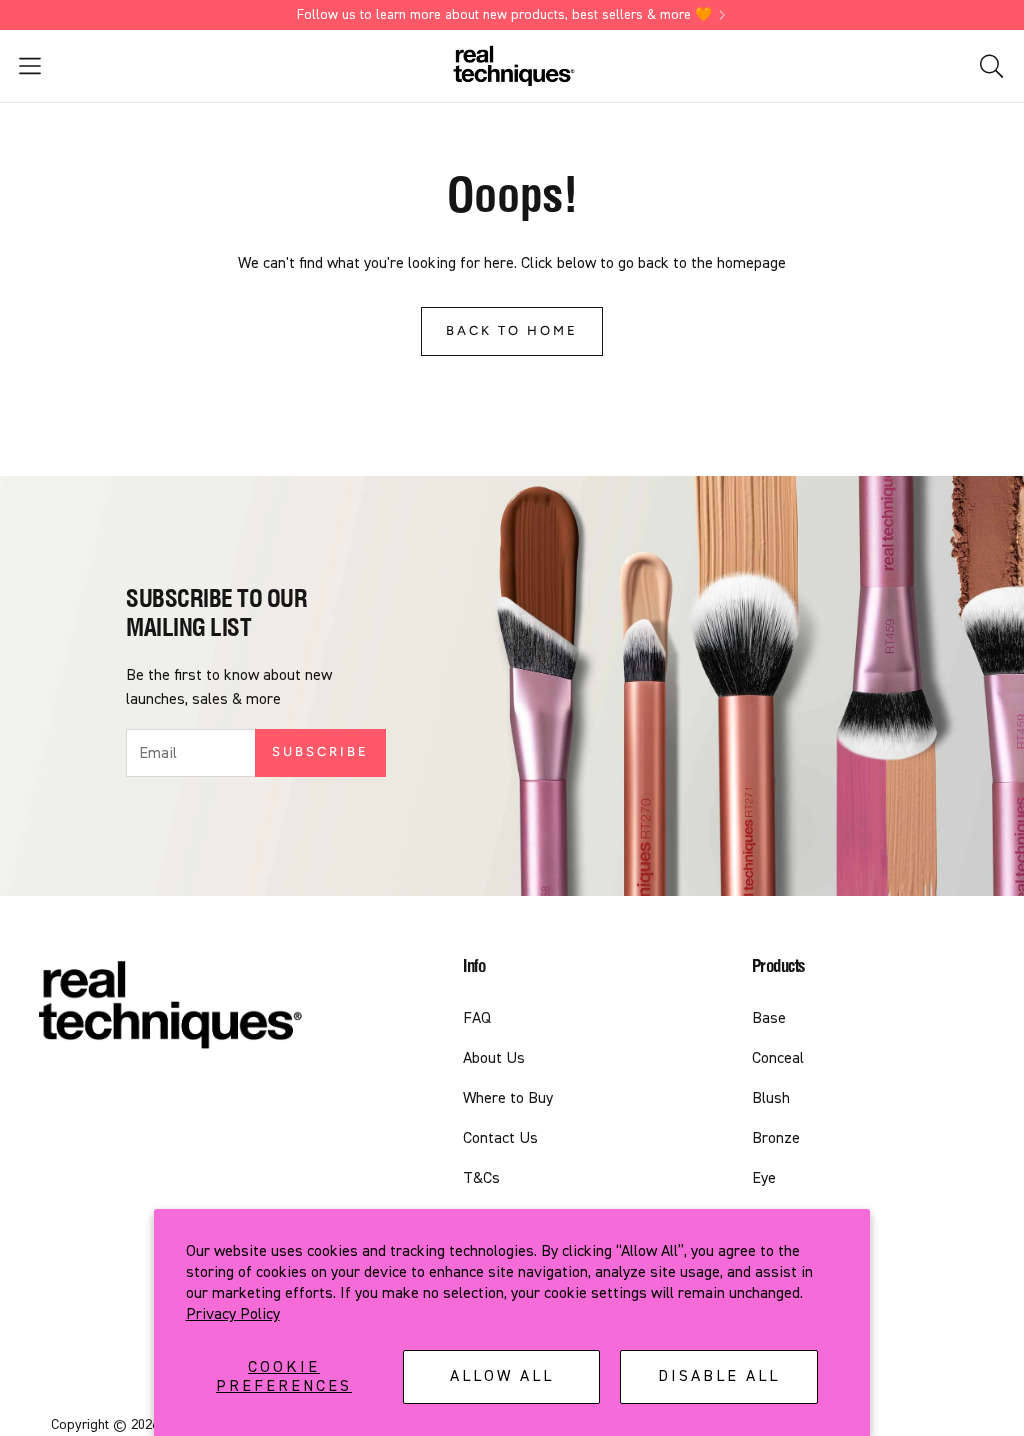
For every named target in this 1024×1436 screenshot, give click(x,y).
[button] (173, 66)
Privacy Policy (233, 1314)
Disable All (719, 1376)
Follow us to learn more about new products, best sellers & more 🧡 (504, 15)
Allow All (502, 1376)
